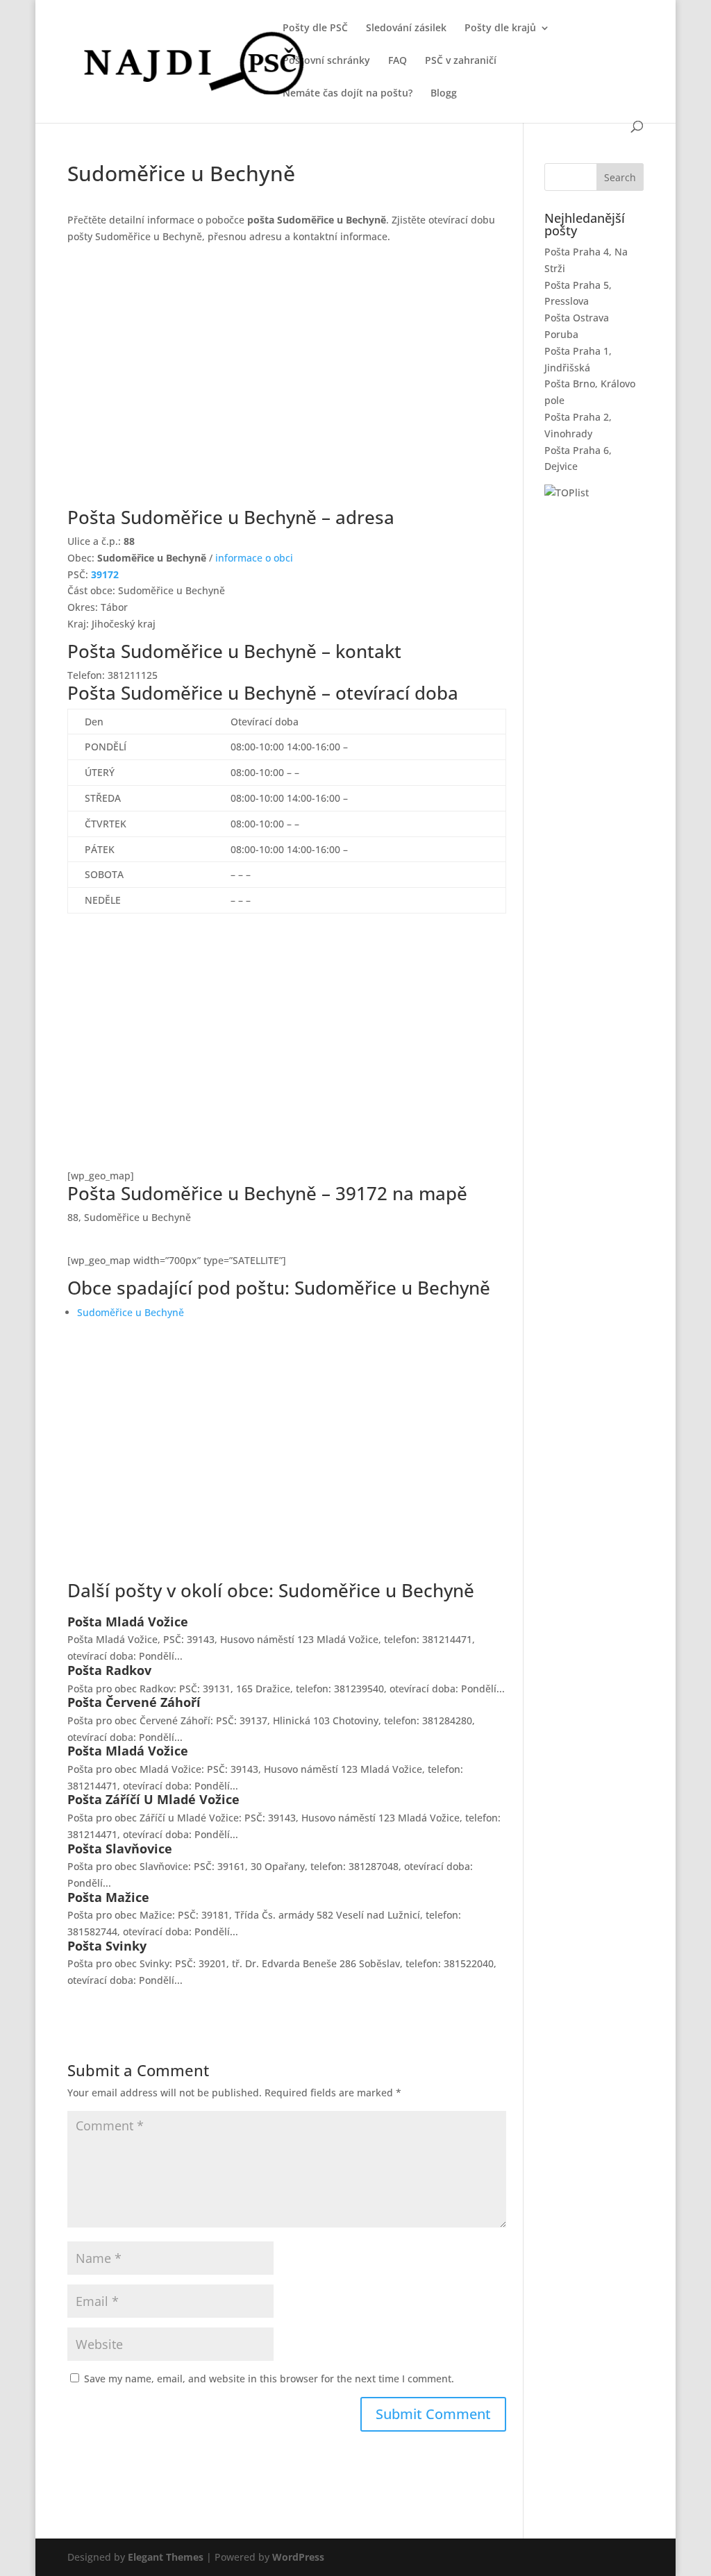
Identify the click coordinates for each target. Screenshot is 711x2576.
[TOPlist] (567, 493)
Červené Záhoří (153, 1702)
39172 (105, 574)
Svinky (126, 1946)
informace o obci (254, 558)
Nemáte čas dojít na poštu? (348, 94)
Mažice (127, 1897)
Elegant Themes (166, 2557)
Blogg (444, 94)
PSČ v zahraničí (461, 61)
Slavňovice (139, 1849)
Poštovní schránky (326, 61)
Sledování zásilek (406, 28)
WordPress (298, 2557)
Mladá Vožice (147, 1622)
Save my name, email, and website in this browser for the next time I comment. (269, 2379)
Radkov (128, 1670)
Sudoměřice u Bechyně (131, 1312)
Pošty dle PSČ (315, 28)
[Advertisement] (286, 385)
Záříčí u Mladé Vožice (173, 1799)
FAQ (398, 61)
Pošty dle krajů (500, 28)
